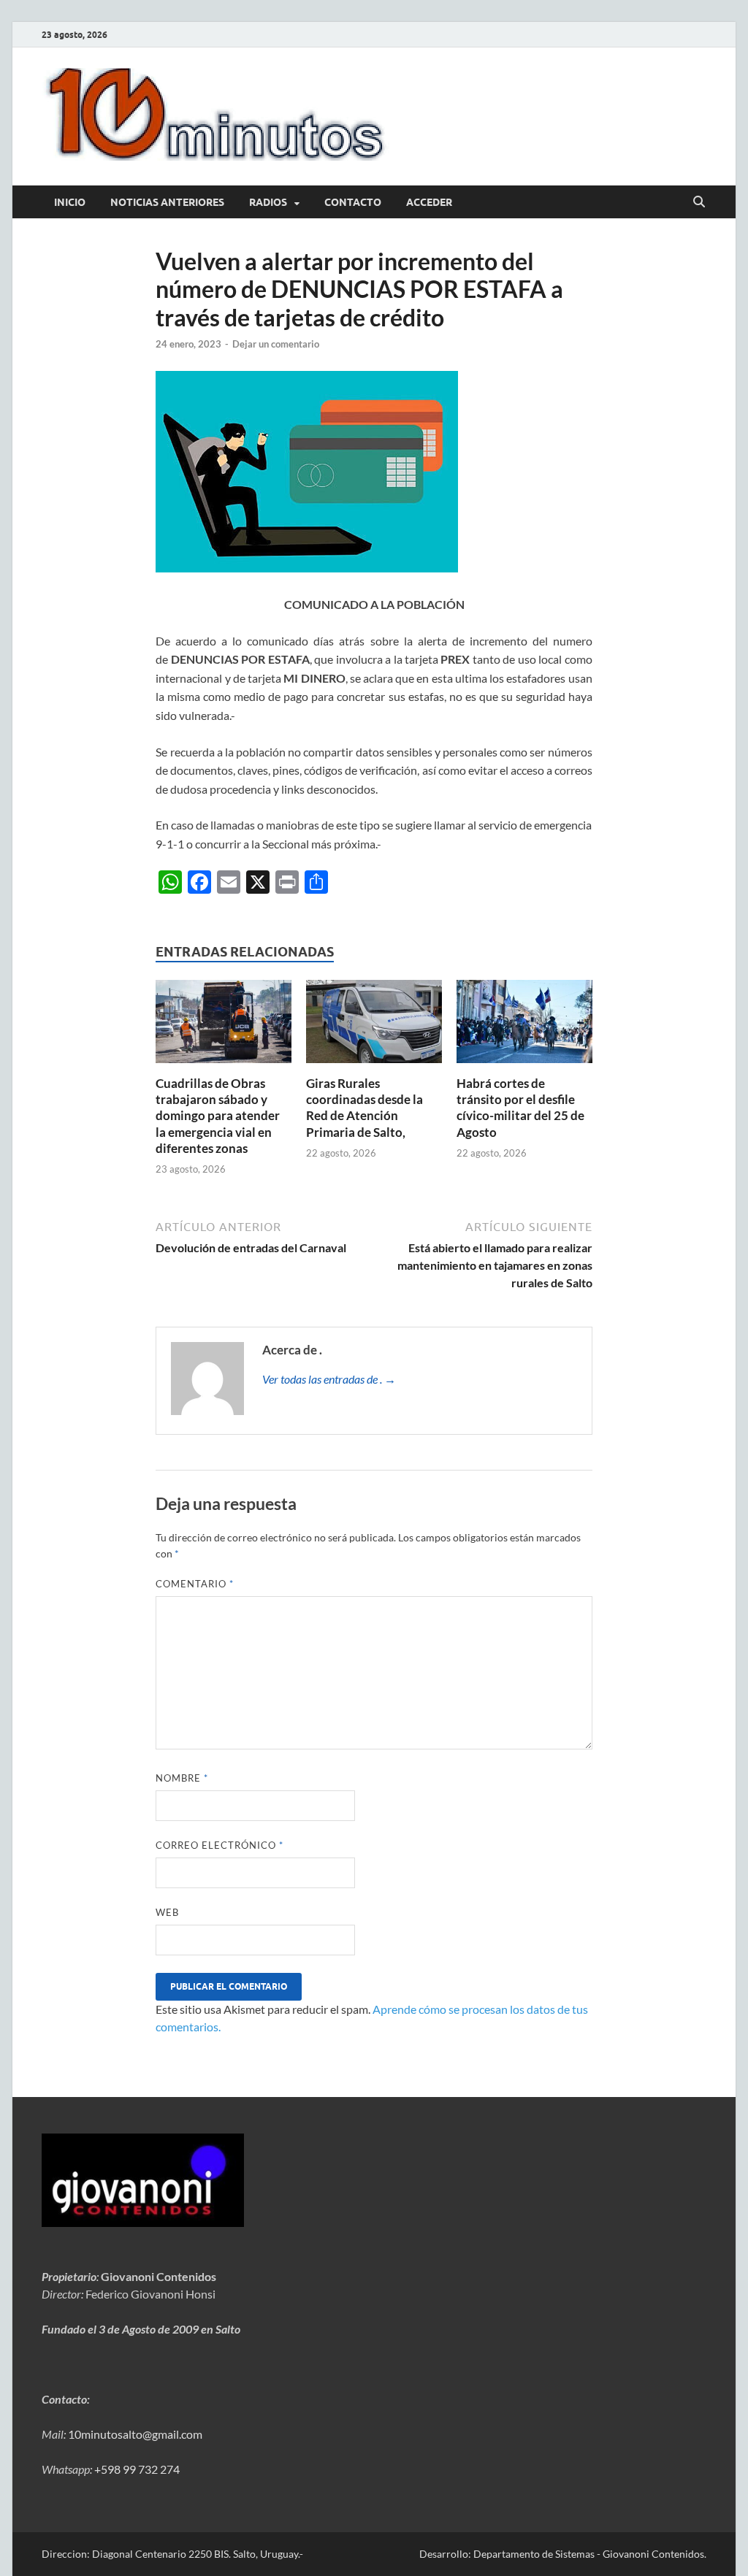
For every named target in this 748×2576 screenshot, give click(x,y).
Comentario (195, 1584)
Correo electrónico (220, 1845)
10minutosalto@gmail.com (135, 2434)
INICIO (70, 202)
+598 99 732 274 (137, 2469)
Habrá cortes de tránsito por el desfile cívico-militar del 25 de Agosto (520, 1107)
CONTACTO (353, 202)
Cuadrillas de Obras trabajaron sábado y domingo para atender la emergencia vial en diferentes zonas (218, 1115)
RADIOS (268, 202)
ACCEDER (429, 202)
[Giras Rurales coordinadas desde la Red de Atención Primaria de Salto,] (374, 1026)
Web (167, 1912)
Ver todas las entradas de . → (329, 1379)
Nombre (182, 1778)
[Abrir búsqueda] (699, 202)
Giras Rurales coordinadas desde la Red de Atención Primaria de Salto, (365, 1107)
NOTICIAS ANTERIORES (167, 202)
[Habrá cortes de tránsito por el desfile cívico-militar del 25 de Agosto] (524, 1026)
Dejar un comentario (276, 344)
